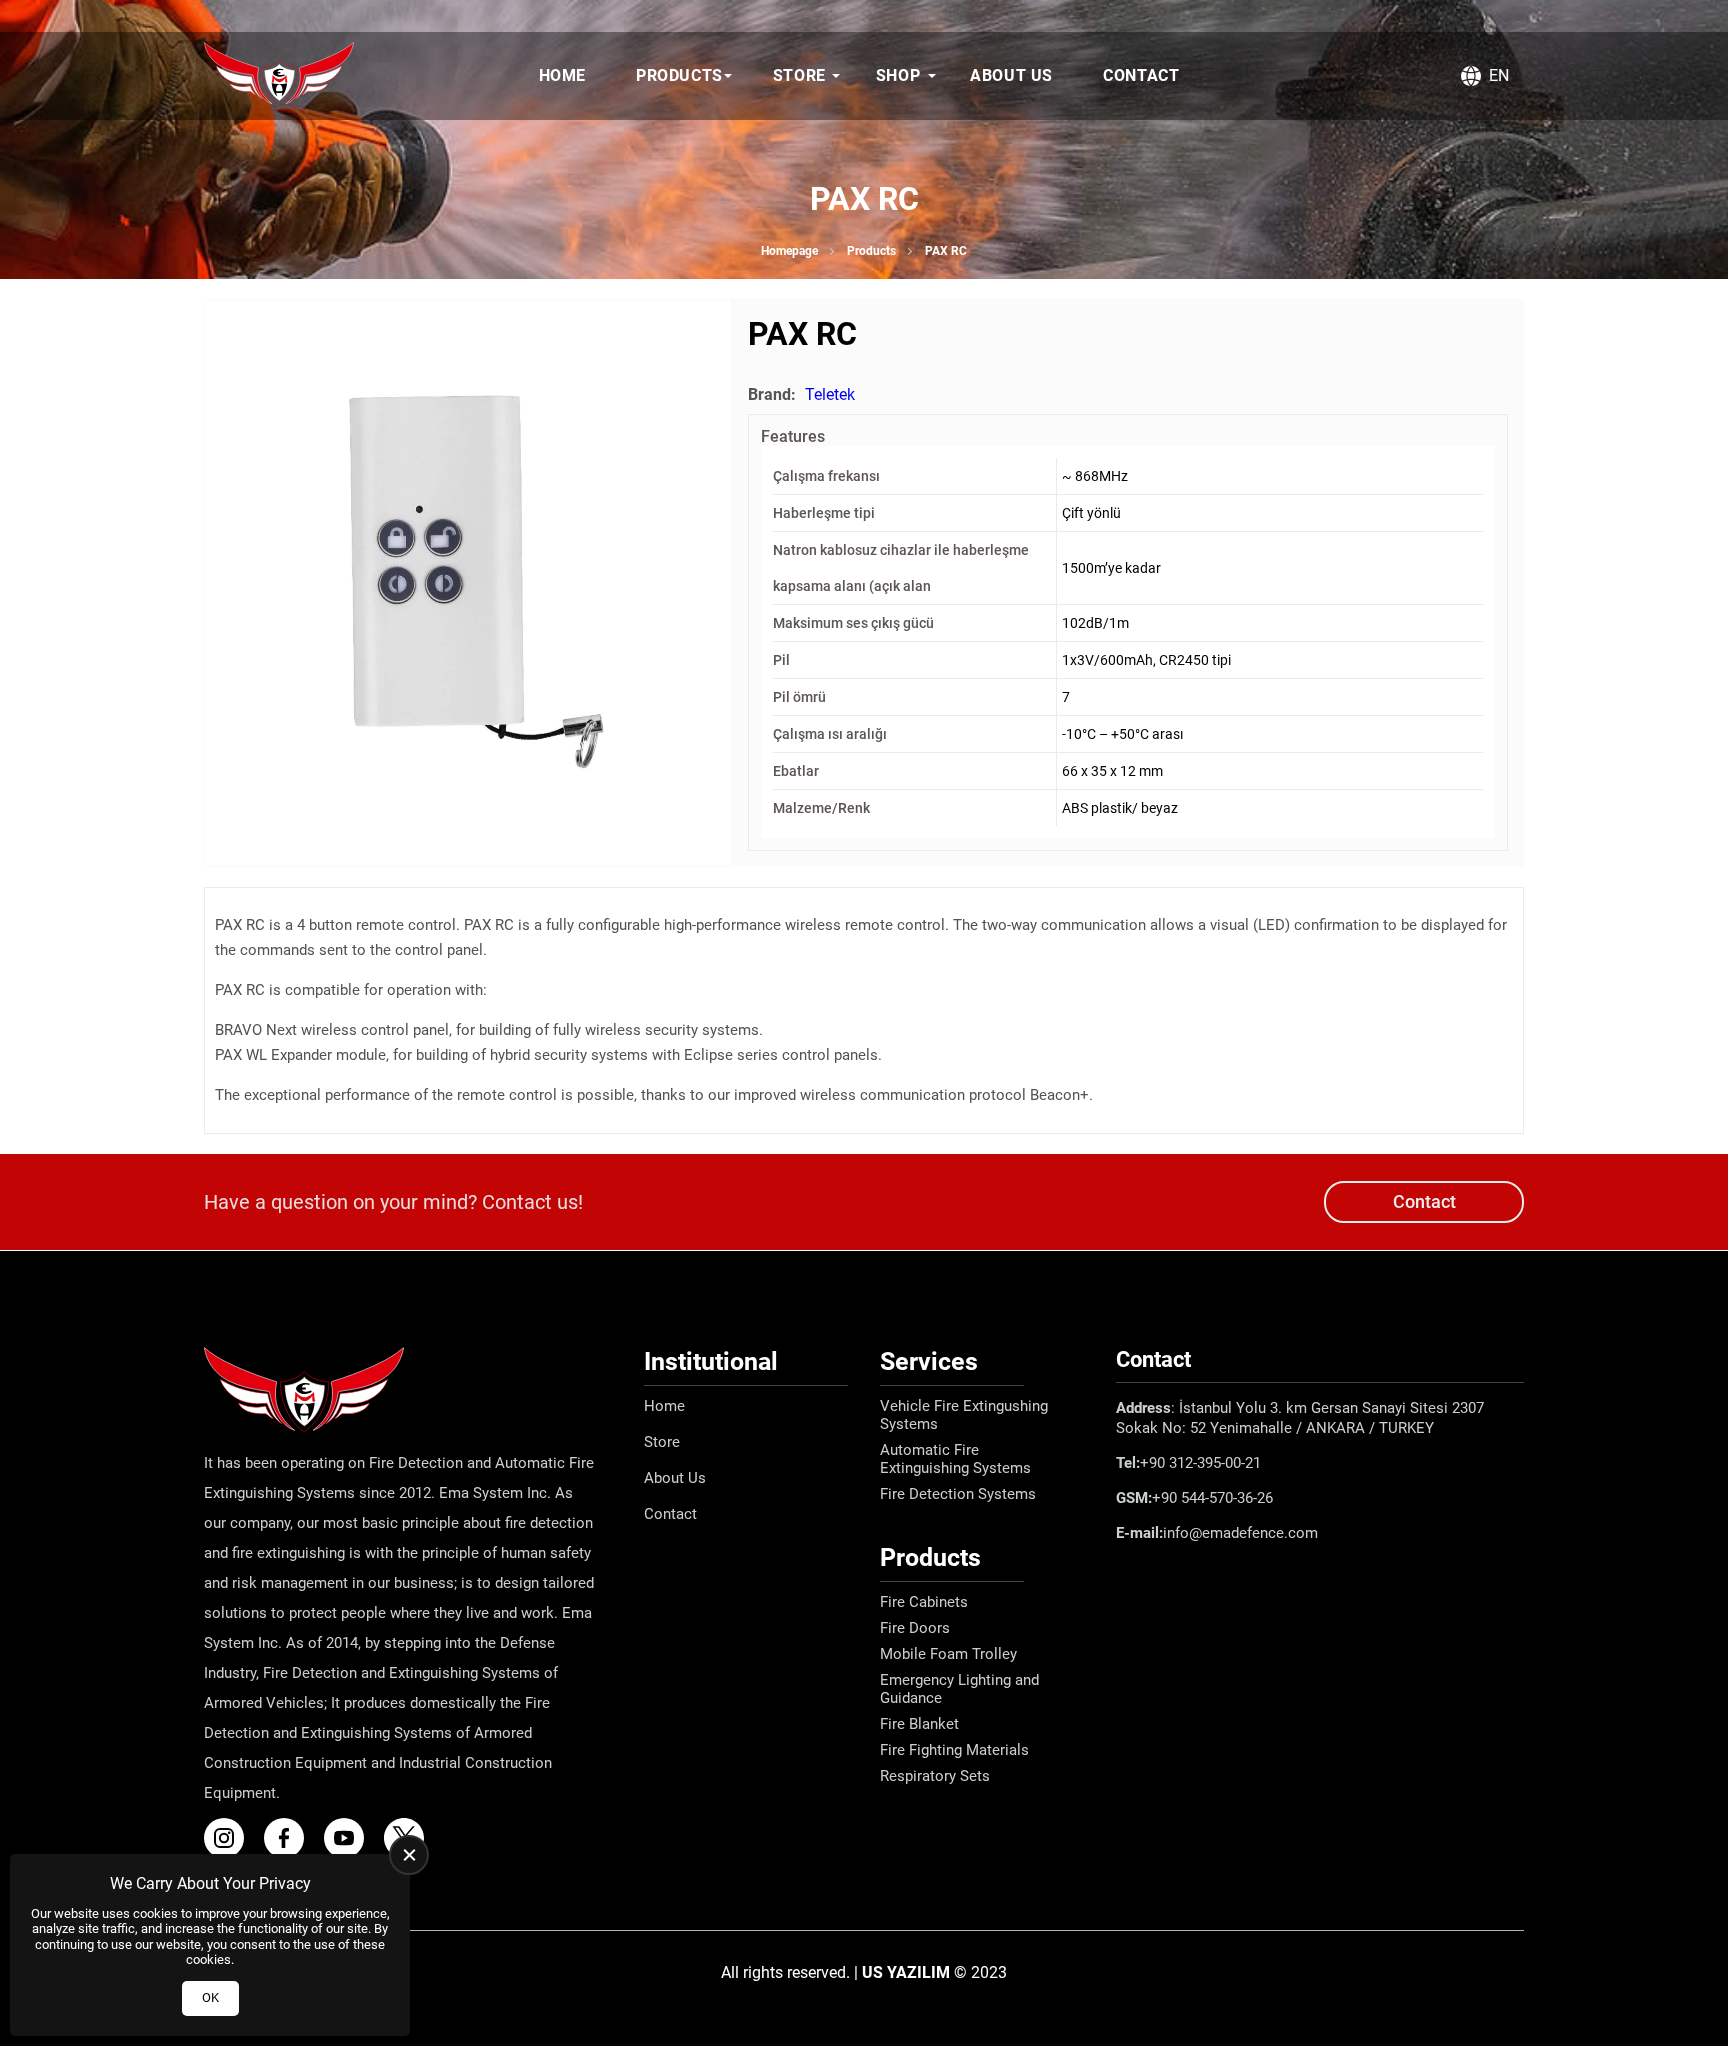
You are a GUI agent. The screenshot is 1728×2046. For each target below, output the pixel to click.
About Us (1011, 75)
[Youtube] (352, 1838)
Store (799, 75)
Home (562, 75)
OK (210, 1997)
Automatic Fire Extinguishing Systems (955, 1459)
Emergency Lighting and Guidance (959, 1689)
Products (679, 75)
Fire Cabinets (924, 1602)
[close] (409, 1855)
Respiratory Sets (935, 1776)
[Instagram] (232, 1838)
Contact (1141, 75)
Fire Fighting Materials (954, 1750)
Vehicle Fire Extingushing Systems (964, 1415)
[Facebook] (292, 1838)
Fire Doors (915, 1628)
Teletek (830, 394)
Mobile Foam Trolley (948, 1654)
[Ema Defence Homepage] (279, 76)
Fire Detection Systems (958, 1494)
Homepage (789, 251)
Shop (898, 75)
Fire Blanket (919, 1724)
